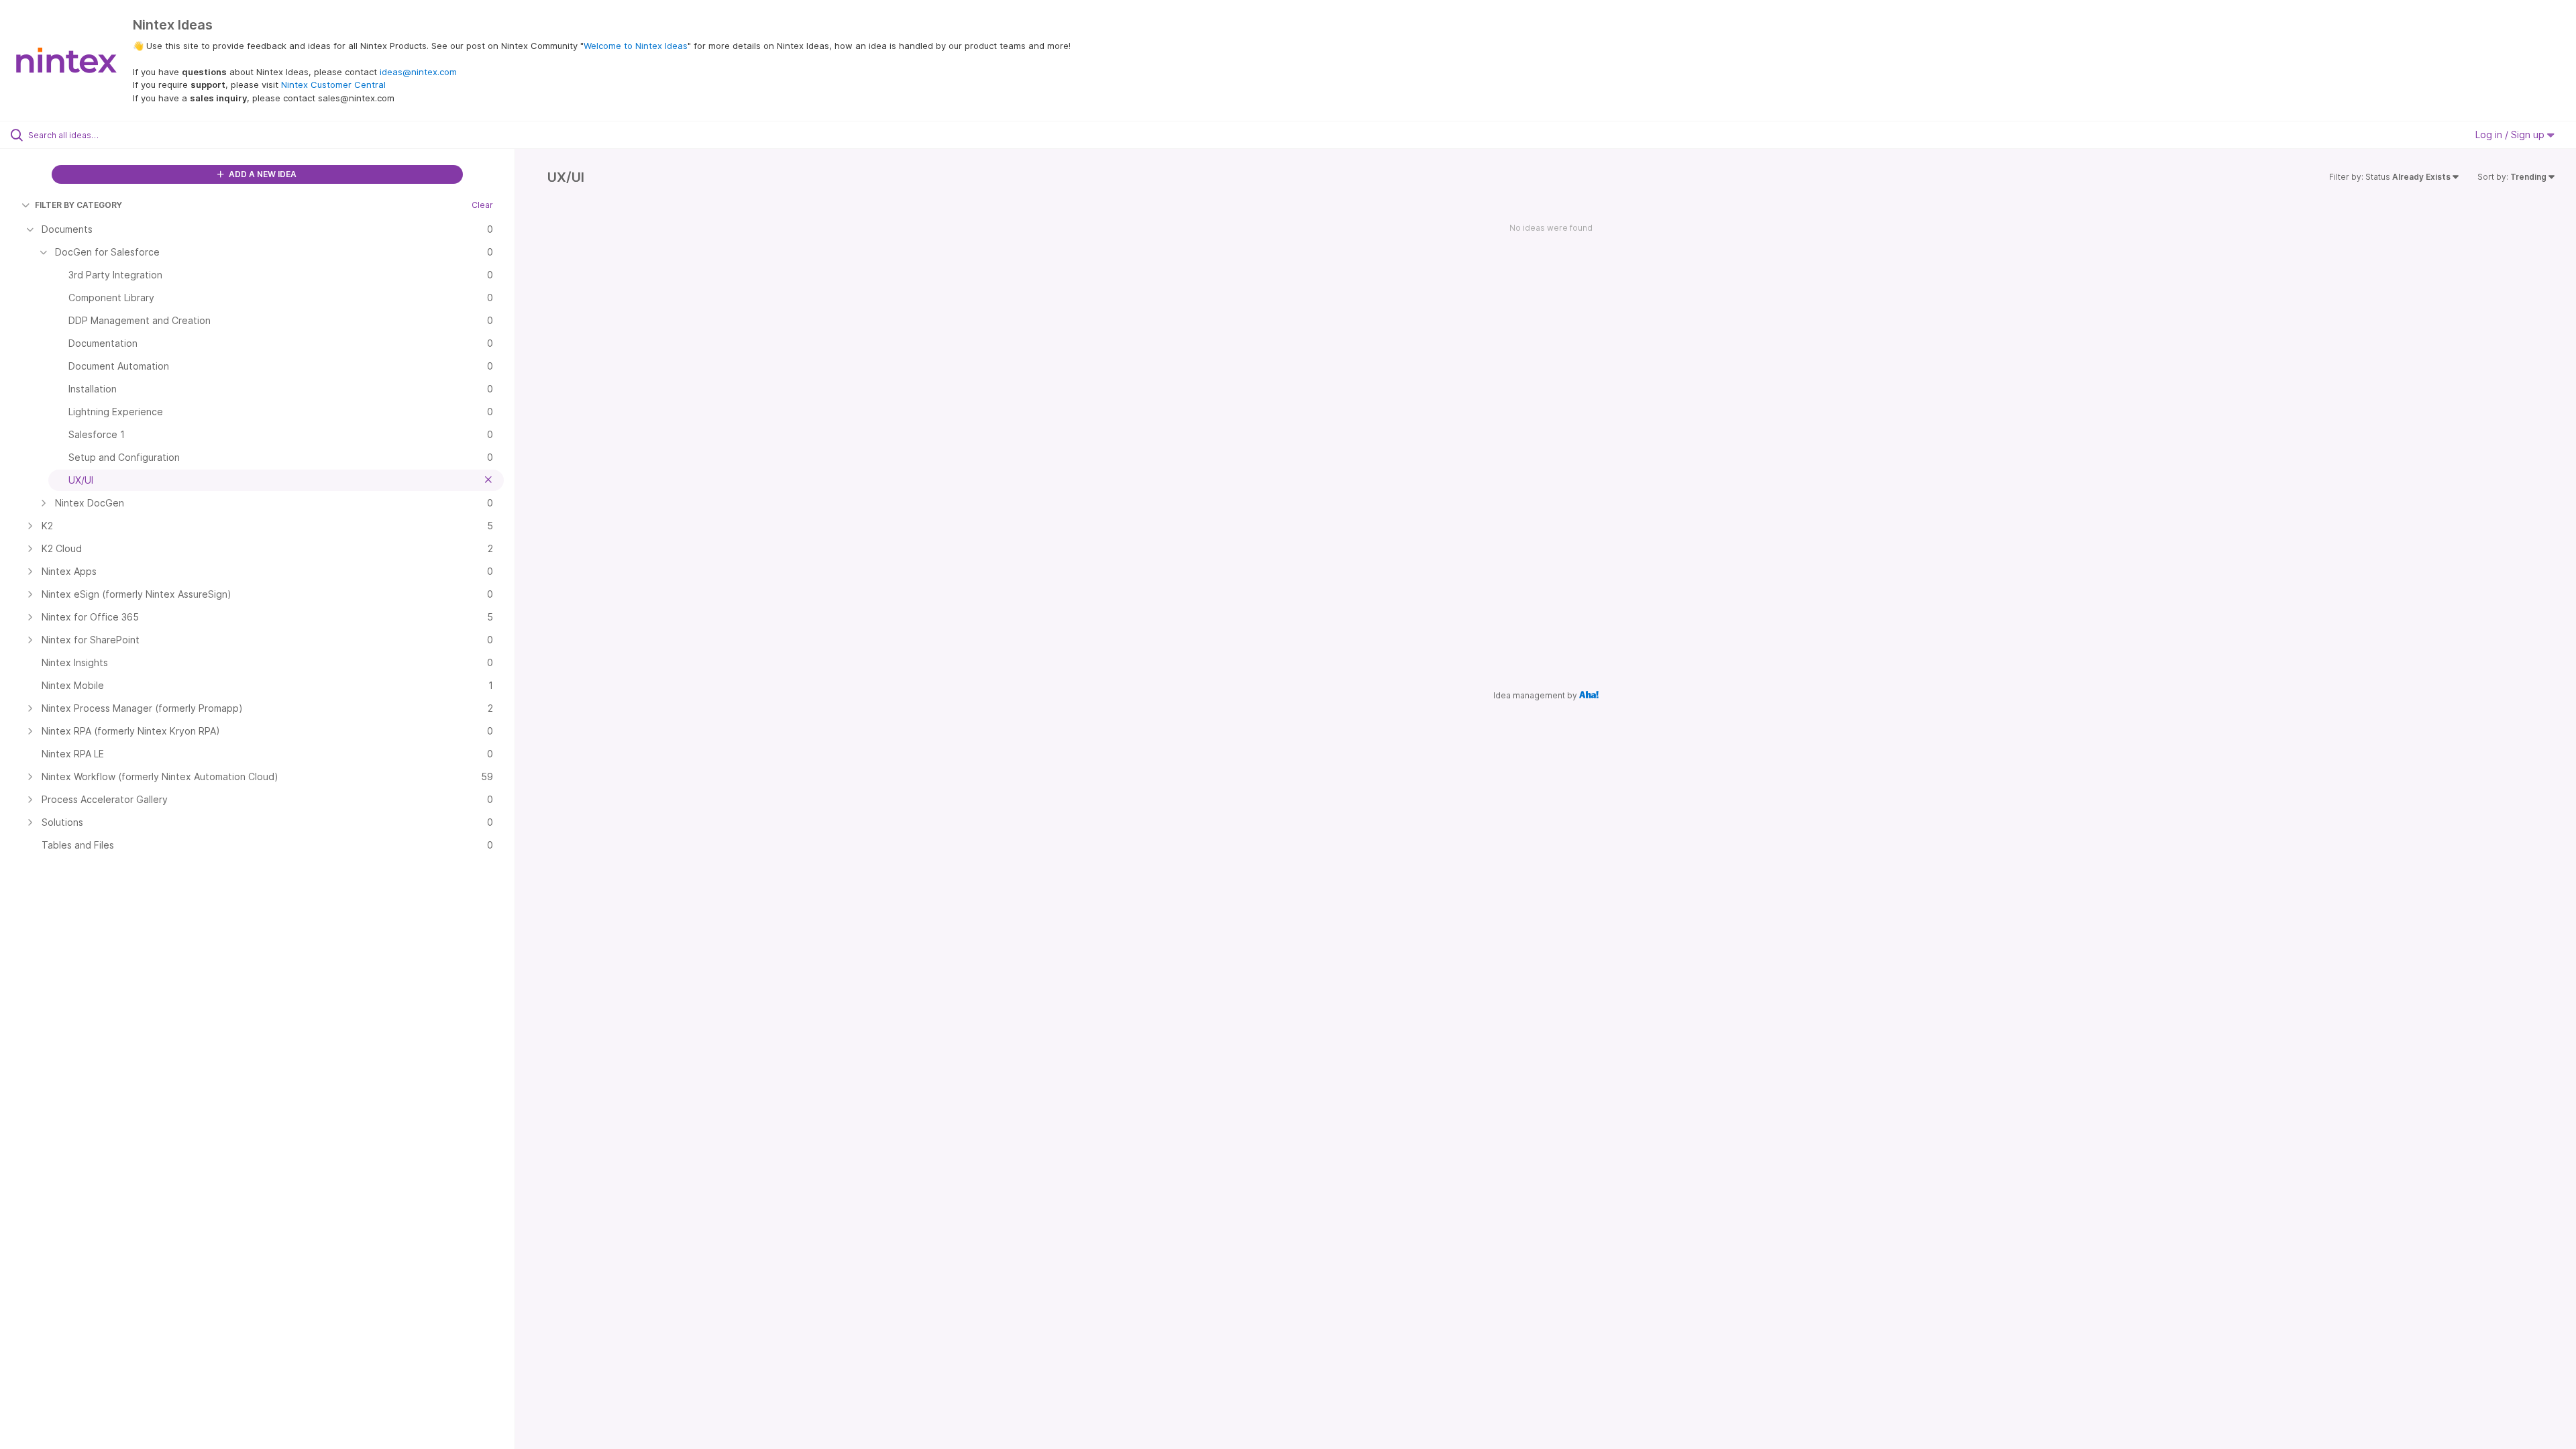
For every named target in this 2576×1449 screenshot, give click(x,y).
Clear (482, 205)
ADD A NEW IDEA (262, 174)
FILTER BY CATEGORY (78, 205)
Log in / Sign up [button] (2511, 135)
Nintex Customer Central (333, 85)
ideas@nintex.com (418, 72)
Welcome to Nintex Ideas (636, 46)
